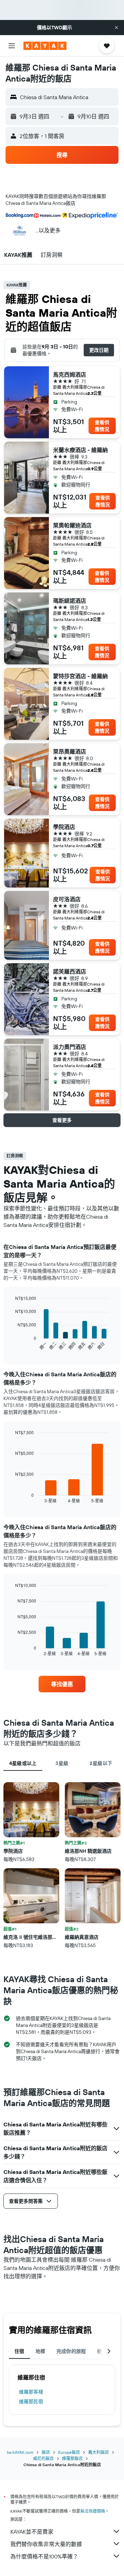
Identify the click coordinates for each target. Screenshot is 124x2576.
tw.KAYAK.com (20, 2452)
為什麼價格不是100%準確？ (44, 2556)
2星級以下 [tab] (101, 1763)
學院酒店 (64, 827)
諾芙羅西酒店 (70, 971)
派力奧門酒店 (70, 1047)
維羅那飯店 (72, 2458)
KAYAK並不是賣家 (32, 2532)
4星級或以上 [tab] (23, 1763)
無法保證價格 (93, 2511)
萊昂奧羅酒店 (70, 751)
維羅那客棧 (31, 2392)
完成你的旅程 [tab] (71, 2351)
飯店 (46, 2452)
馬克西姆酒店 (70, 375)
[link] (62, 1684)
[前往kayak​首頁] (45, 46)
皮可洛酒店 (67, 899)
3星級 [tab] (62, 1763)
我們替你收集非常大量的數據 (46, 2544)
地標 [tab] (40, 2351)
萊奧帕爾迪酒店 (72, 525)
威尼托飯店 (43, 2458)
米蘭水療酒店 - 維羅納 (80, 450)
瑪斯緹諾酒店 (70, 601)
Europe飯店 (69, 2452)
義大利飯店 (99, 2452)
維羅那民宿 (31, 2401)
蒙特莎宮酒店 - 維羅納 (80, 676)
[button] (116, 28)
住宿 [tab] (19, 2351)
